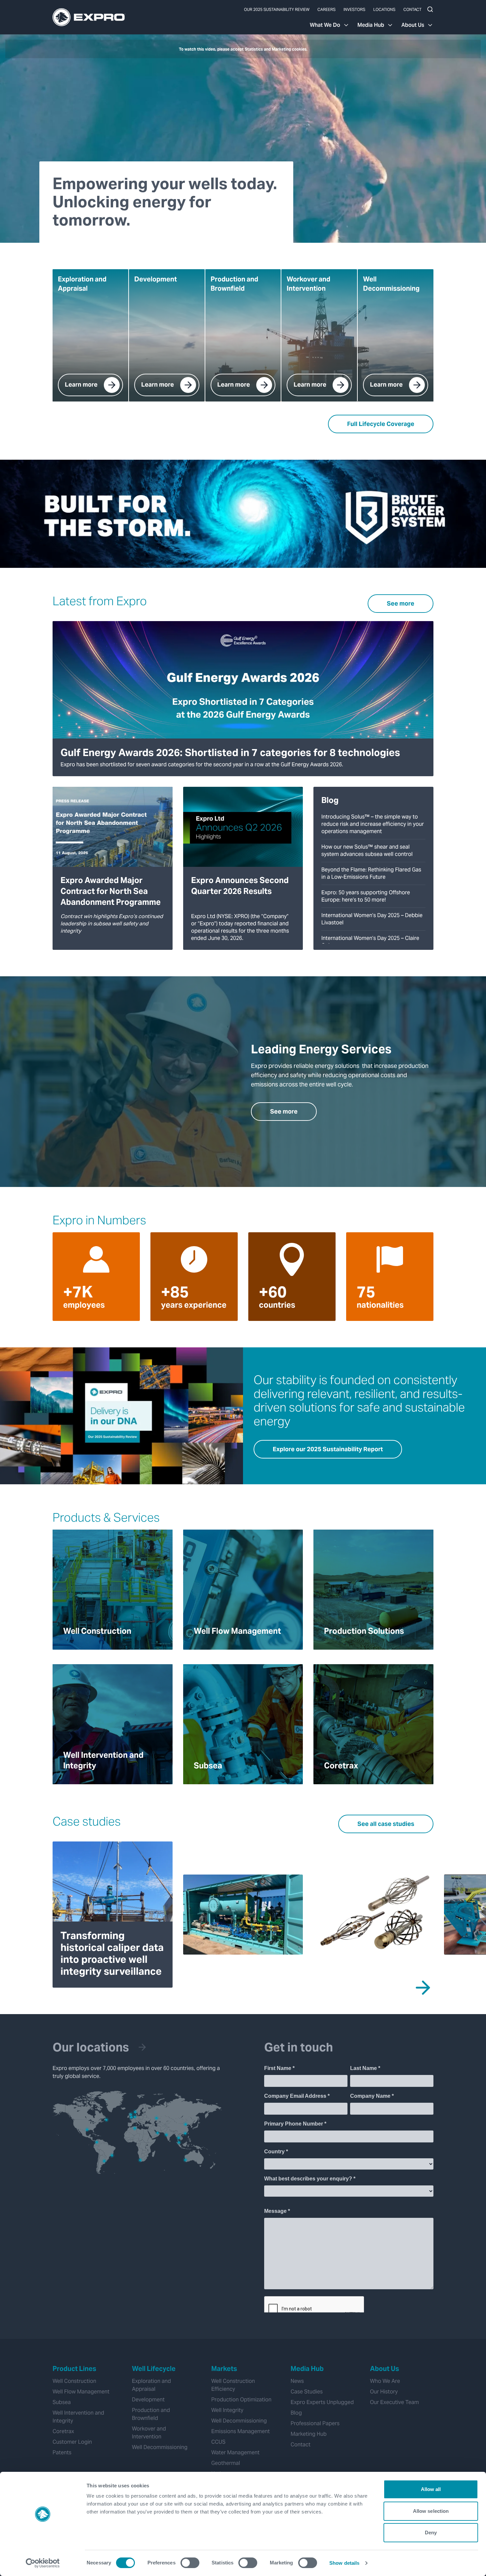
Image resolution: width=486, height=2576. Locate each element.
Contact (412, 9)
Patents (62, 2452)
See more (401, 603)
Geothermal (226, 2463)
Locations (384, 9)
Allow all (431, 2489)
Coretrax (63, 2431)
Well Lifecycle (154, 2369)
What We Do (325, 25)
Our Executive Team (394, 2402)
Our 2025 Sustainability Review (277, 9)
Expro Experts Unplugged (322, 2402)
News (297, 2381)
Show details (344, 2563)
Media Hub (371, 25)
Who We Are (385, 2381)
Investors (354, 9)
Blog (296, 2413)
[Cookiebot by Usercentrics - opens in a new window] (43, 2563)
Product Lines (74, 2369)
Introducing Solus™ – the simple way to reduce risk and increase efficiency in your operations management (373, 824)
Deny (431, 2533)
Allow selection (431, 2511)
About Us (413, 25)
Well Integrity (227, 2410)
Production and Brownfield (151, 2414)
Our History (384, 2392)
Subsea (62, 2402)
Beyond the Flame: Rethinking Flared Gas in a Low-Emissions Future (371, 873)
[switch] (190, 2563)
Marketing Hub (309, 2434)
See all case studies (386, 1824)
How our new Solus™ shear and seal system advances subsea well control (367, 850)
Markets (224, 2369)
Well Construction (74, 2381)
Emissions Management (241, 2431)
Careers (326, 9)
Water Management (235, 2452)
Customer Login (72, 2442)
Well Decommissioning (160, 2447)
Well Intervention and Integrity (78, 2417)
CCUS (218, 2442)
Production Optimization (241, 2400)
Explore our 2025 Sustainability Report (328, 1449)
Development (148, 2400)
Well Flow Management (81, 2392)
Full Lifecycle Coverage (381, 424)
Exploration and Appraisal (151, 2385)
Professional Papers (315, 2423)
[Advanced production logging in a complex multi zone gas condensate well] (373, 1915)
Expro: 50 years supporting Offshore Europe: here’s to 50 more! (366, 896)
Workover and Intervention (149, 2433)
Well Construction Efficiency (233, 2385)
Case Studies (307, 2392)
